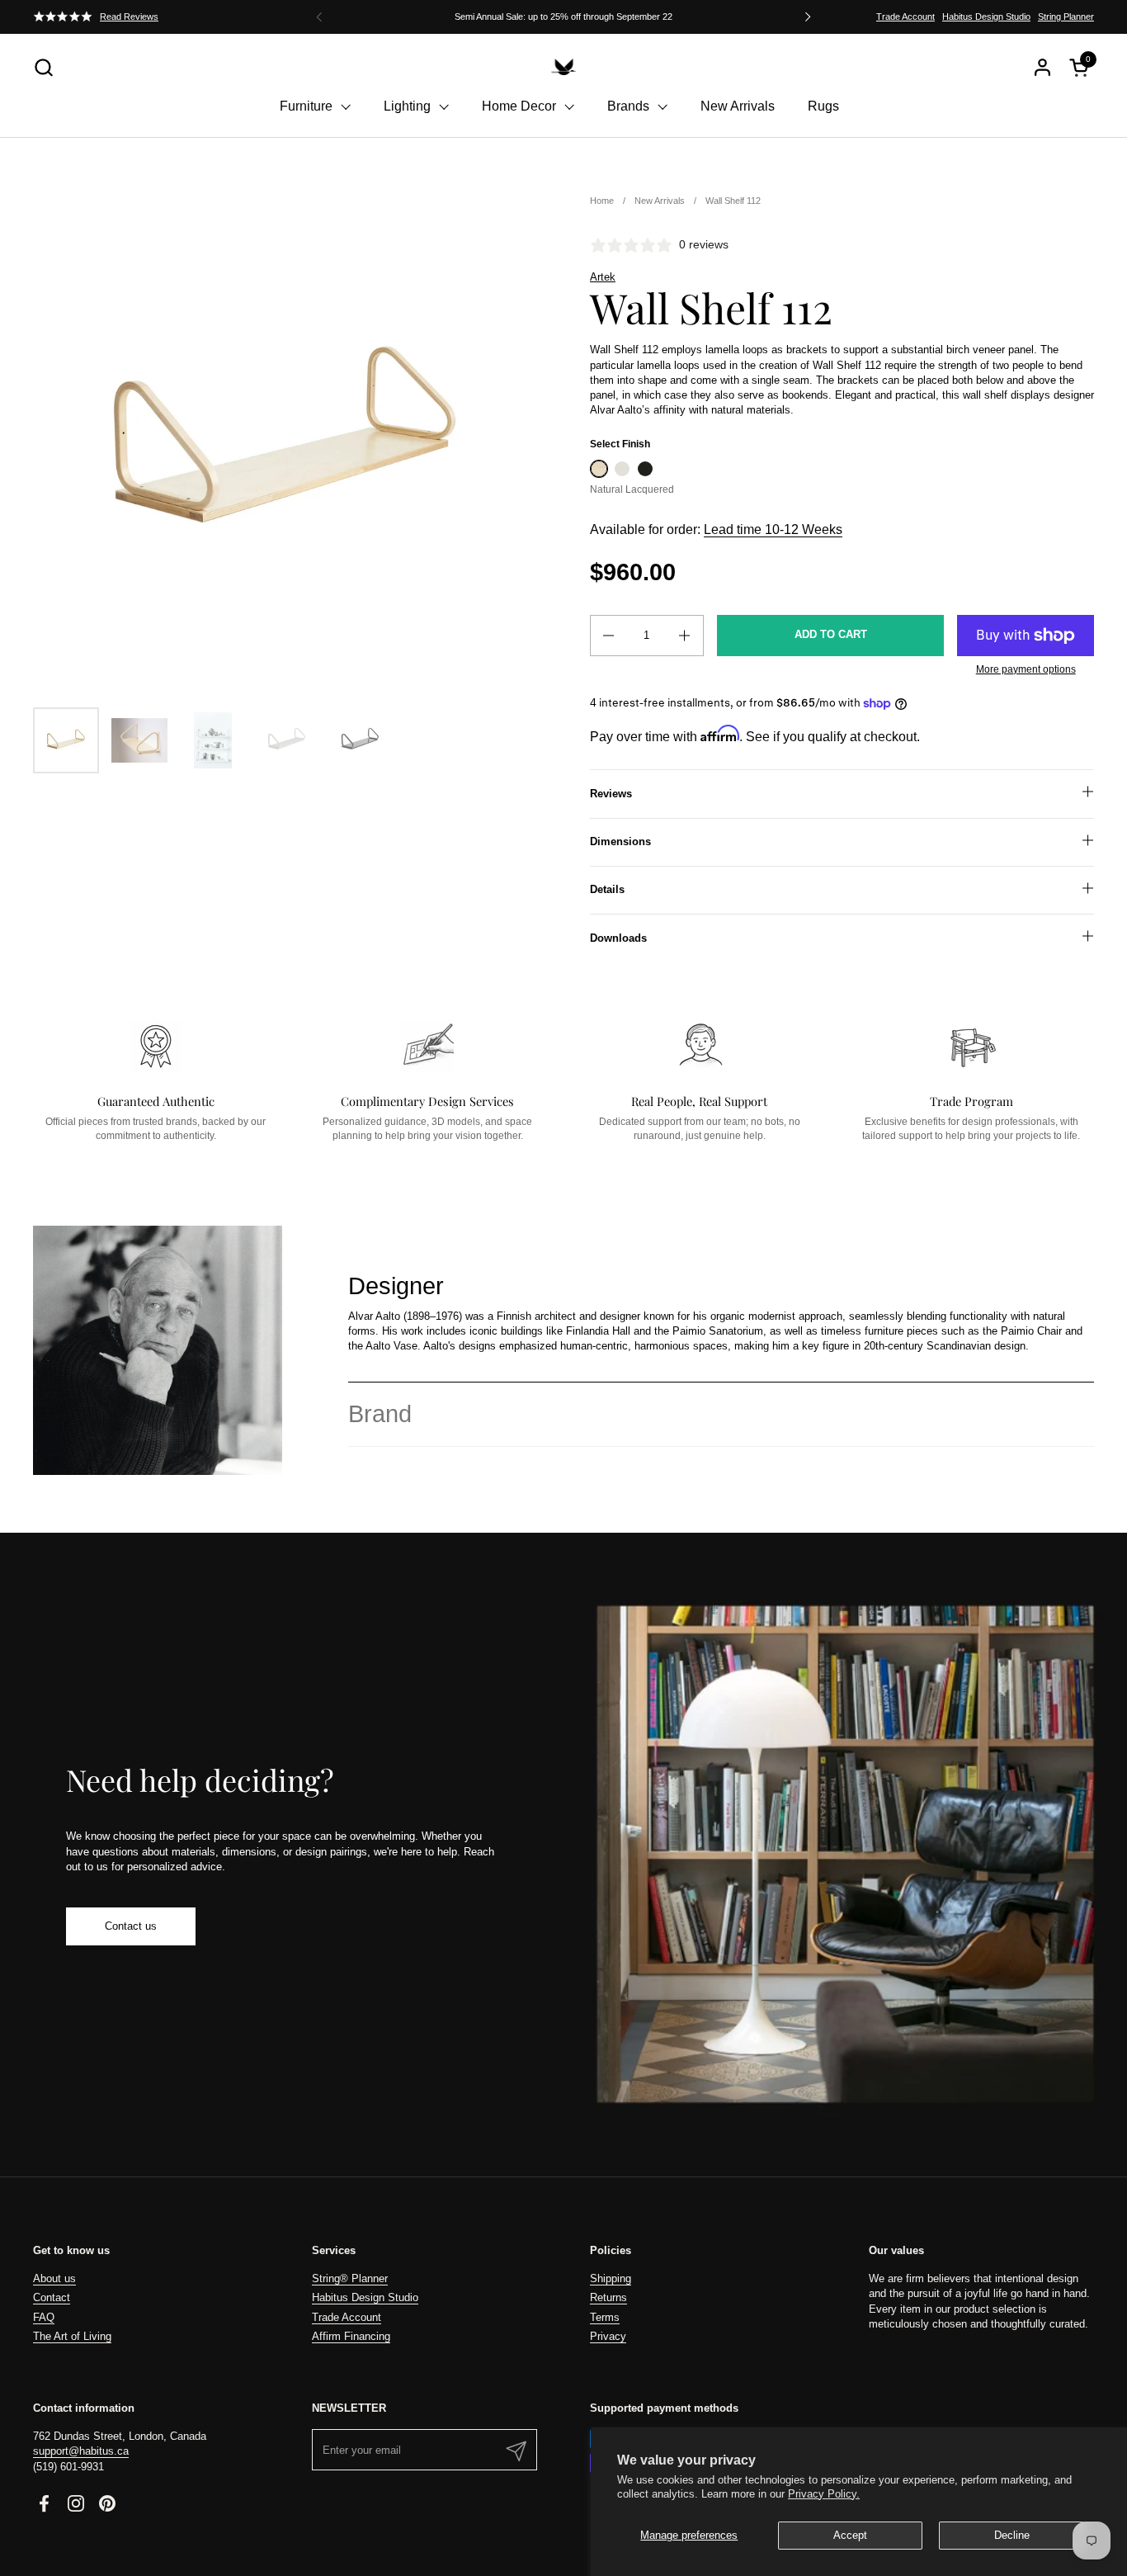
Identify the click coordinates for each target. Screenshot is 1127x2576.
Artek (603, 277)
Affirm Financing (351, 2336)
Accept (850, 2535)
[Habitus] (563, 67)
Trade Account (905, 17)
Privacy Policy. (824, 2494)
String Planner (1066, 17)
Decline (1012, 2535)
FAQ (44, 2317)
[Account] (1042, 67)
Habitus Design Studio (986, 17)
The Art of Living (72, 2336)
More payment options (1026, 669)
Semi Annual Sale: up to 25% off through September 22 (563, 17)
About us (54, 2278)
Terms (605, 2317)
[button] (43, 67)
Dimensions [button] (620, 841)
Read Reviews (129, 17)
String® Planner (350, 2278)
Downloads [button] (618, 938)
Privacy (608, 2336)
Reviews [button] (611, 794)
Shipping (611, 2278)
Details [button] (607, 889)
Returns (608, 2297)
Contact (52, 2297)
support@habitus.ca (81, 2451)
